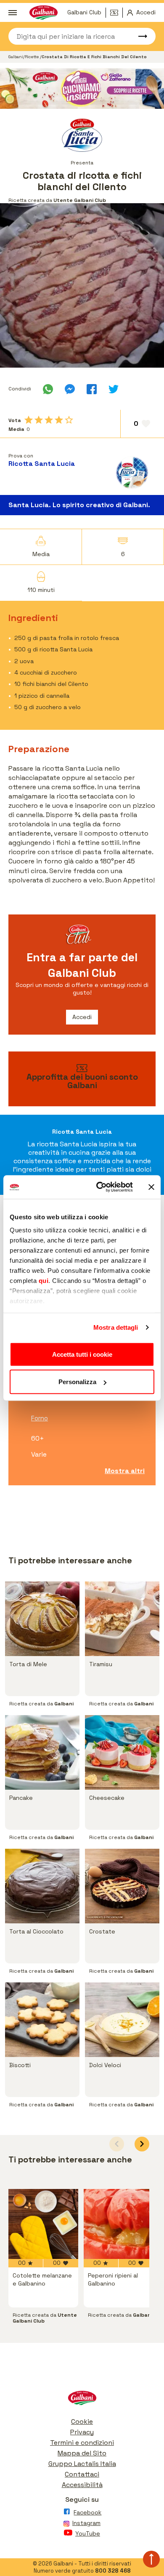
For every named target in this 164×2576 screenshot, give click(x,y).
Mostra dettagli (116, 1327)
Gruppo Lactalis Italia (82, 2464)
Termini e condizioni (82, 2443)
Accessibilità (82, 2485)
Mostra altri (125, 1471)
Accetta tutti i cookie (82, 1354)
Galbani (16, 57)
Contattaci (82, 2474)
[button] (142, 2144)
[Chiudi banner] (151, 1187)
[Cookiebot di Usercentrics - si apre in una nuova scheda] (99, 1187)
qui (44, 1281)
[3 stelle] (49, 420)
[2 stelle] (39, 420)
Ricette (32, 57)
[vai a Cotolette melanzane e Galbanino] (43, 2224)
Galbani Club (84, 12)
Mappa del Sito (82, 2453)
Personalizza (77, 1382)
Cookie (82, 2421)
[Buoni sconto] (116, 13)
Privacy (82, 2432)
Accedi (82, 1017)
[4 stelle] (59, 420)
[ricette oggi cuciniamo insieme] (82, 89)
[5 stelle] (69, 420)
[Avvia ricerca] (139, 36)
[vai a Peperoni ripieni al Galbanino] (119, 2224)
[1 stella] (29, 420)
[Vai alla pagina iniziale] (82, 2400)
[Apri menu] (13, 13)
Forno (40, 1418)
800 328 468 (113, 2571)
